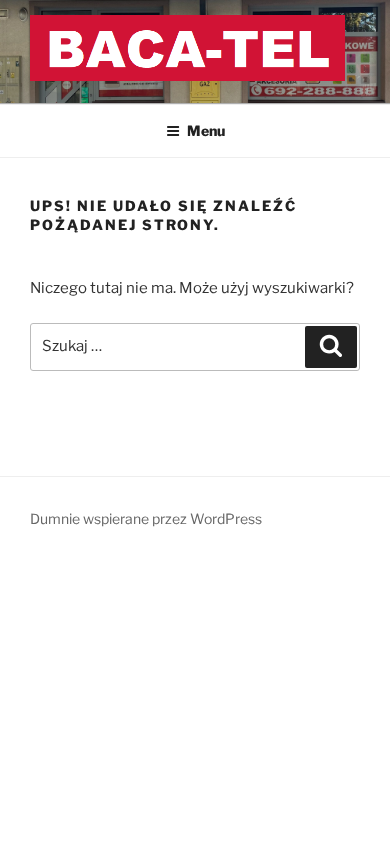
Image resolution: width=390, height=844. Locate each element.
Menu (206, 130)
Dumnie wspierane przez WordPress (146, 518)
